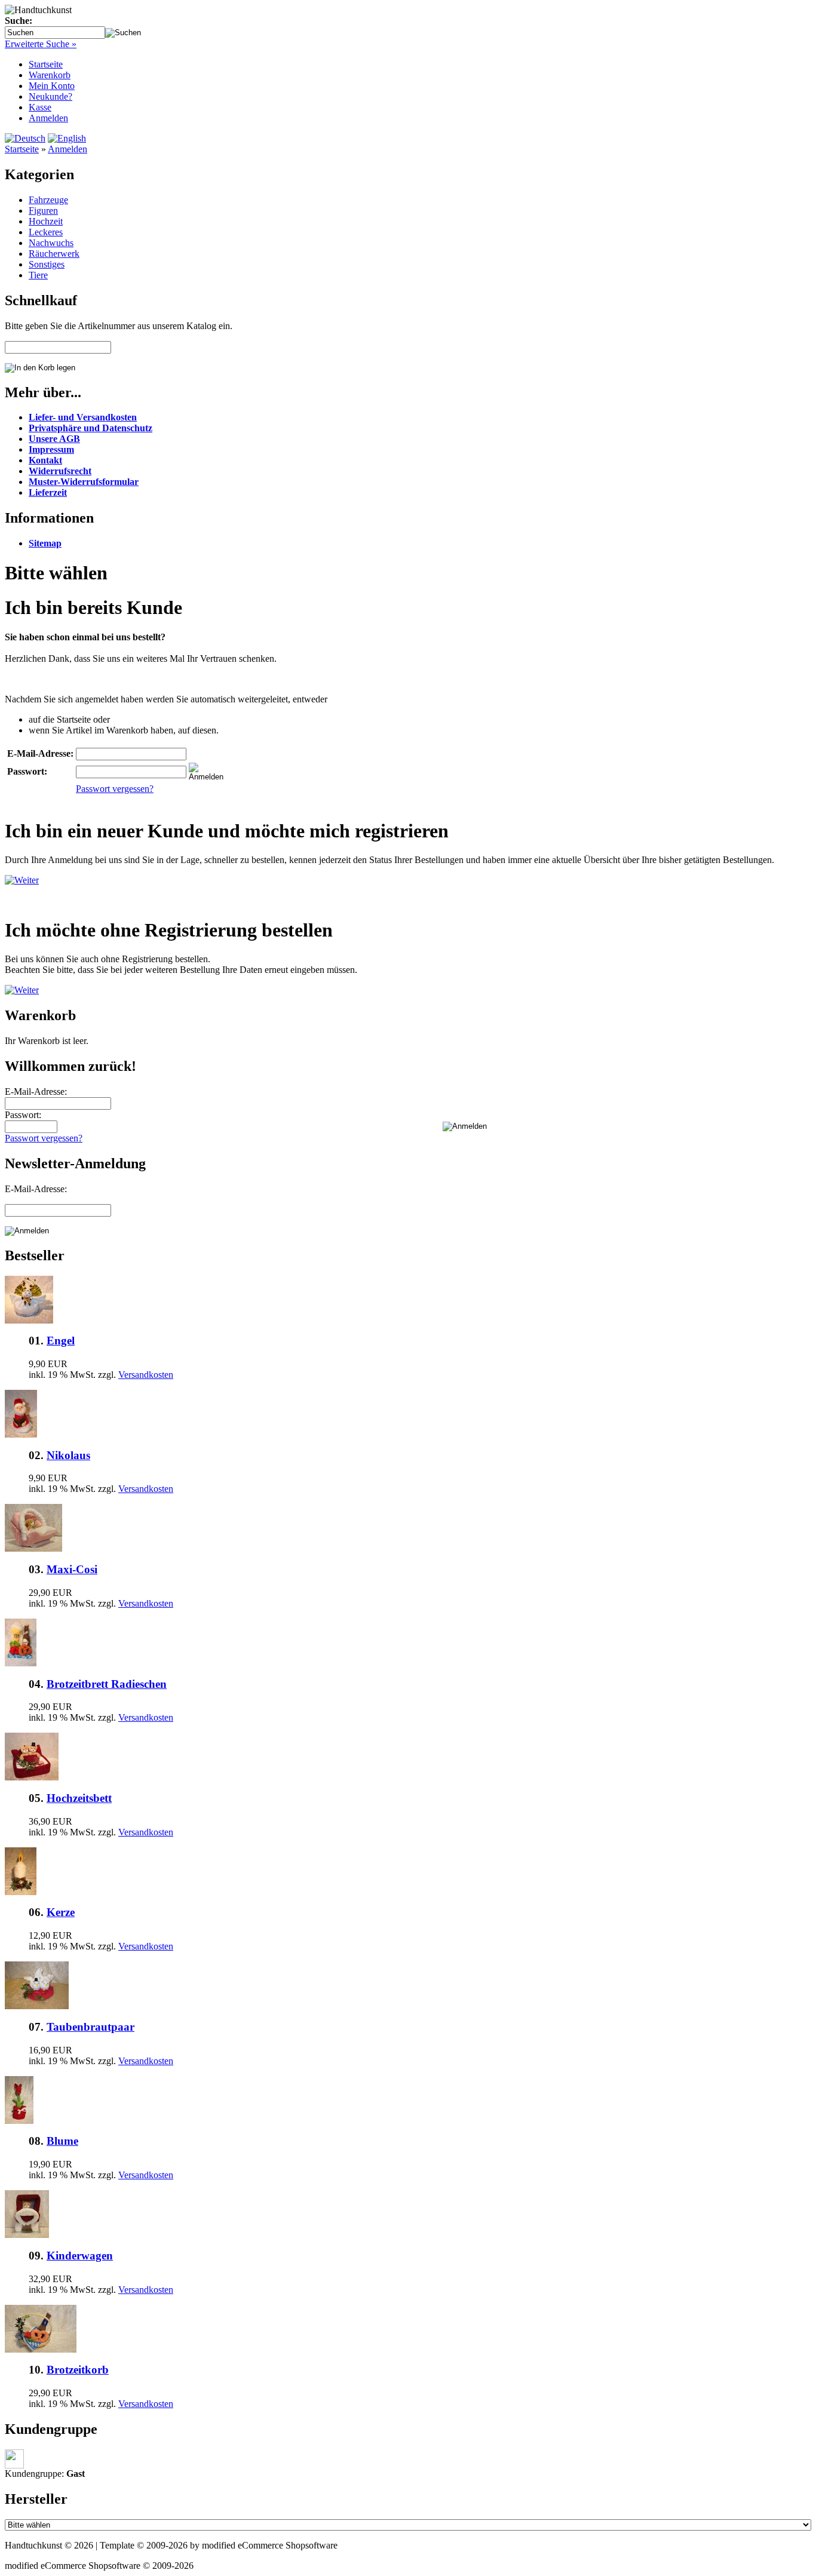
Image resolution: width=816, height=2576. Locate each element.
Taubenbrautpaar (91, 2027)
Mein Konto (52, 86)
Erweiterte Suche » (41, 44)
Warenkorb (50, 75)
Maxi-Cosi (72, 1569)
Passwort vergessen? (115, 789)
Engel (61, 1341)
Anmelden (48, 118)
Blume (62, 2141)
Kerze (61, 1912)
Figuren (43, 211)
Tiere (38, 275)
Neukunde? (50, 96)
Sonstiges (47, 264)
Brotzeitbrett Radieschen (107, 1684)
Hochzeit (46, 221)
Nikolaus (68, 1455)
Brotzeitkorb (78, 2370)
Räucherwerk (54, 254)
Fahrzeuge (48, 200)
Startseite (46, 64)
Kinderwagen (80, 2256)
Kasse (40, 107)
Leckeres (46, 232)
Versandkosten (146, 1375)
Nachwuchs (51, 243)
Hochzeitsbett (79, 1798)
